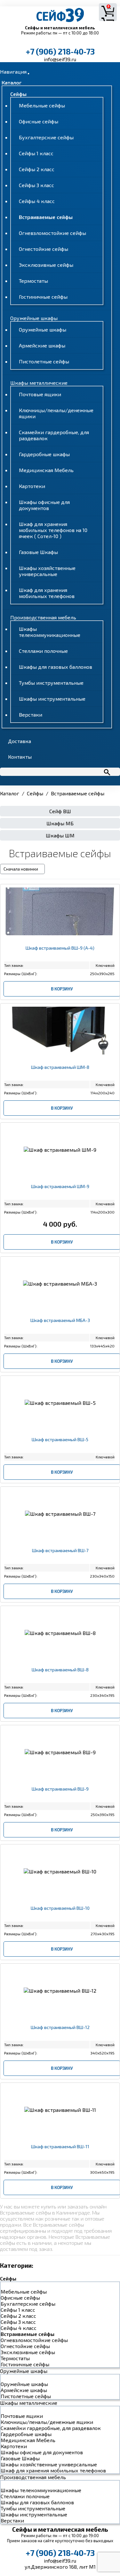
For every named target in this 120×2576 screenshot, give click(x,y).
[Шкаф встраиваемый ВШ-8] (60, 1676)
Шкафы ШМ (60, 835)
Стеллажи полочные (43, 651)
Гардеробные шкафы (44, 454)
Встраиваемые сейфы (46, 217)
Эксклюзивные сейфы (46, 265)
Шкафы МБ (60, 823)
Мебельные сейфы (42, 105)
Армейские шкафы (42, 345)
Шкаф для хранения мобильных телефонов (47, 593)
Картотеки (32, 486)
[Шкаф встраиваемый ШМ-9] (60, 1192)
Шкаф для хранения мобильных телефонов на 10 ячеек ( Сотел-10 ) (53, 530)
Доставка (20, 741)
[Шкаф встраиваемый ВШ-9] (60, 1795)
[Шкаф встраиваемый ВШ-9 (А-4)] (60, 954)
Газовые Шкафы (38, 552)
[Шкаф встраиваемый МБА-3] (60, 1326)
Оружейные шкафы (34, 318)
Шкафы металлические (39, 383)
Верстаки (31, 715)
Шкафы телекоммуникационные (50, 632)
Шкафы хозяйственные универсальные (47, 571)
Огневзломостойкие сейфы (52, 233)
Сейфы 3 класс (36, 185)
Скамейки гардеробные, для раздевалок (51, 2428)
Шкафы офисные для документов (44, 505)
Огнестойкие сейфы (44, 249)
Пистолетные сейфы (44, 361)
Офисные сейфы (39, 121)
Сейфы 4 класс (37, 201)
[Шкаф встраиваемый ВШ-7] (60, 1556)
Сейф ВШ (60, 811)
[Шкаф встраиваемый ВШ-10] (60, 1914)
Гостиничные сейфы (43, 297)
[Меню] (28, 74)
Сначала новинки (21, 869)
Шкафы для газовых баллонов (56, 667)
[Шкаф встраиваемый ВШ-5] (60, 1445)
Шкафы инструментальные (52, 699)
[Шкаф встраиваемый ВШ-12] (60, 2033)
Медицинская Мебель (46, 470)
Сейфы (18, 94)
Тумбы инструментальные (51, 683)
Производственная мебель (43, 617)
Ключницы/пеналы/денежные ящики (47, 2422)
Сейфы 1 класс (36, 153)
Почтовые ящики (40, 394)
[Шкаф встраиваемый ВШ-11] (60, 2153)
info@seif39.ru (60, 59)
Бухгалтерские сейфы (46, 137)
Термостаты (33, 281)
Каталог (12, 82)
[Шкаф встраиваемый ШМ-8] (60, 1073)
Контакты (20, 757)
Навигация (13, 72)
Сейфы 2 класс (37, 169)
